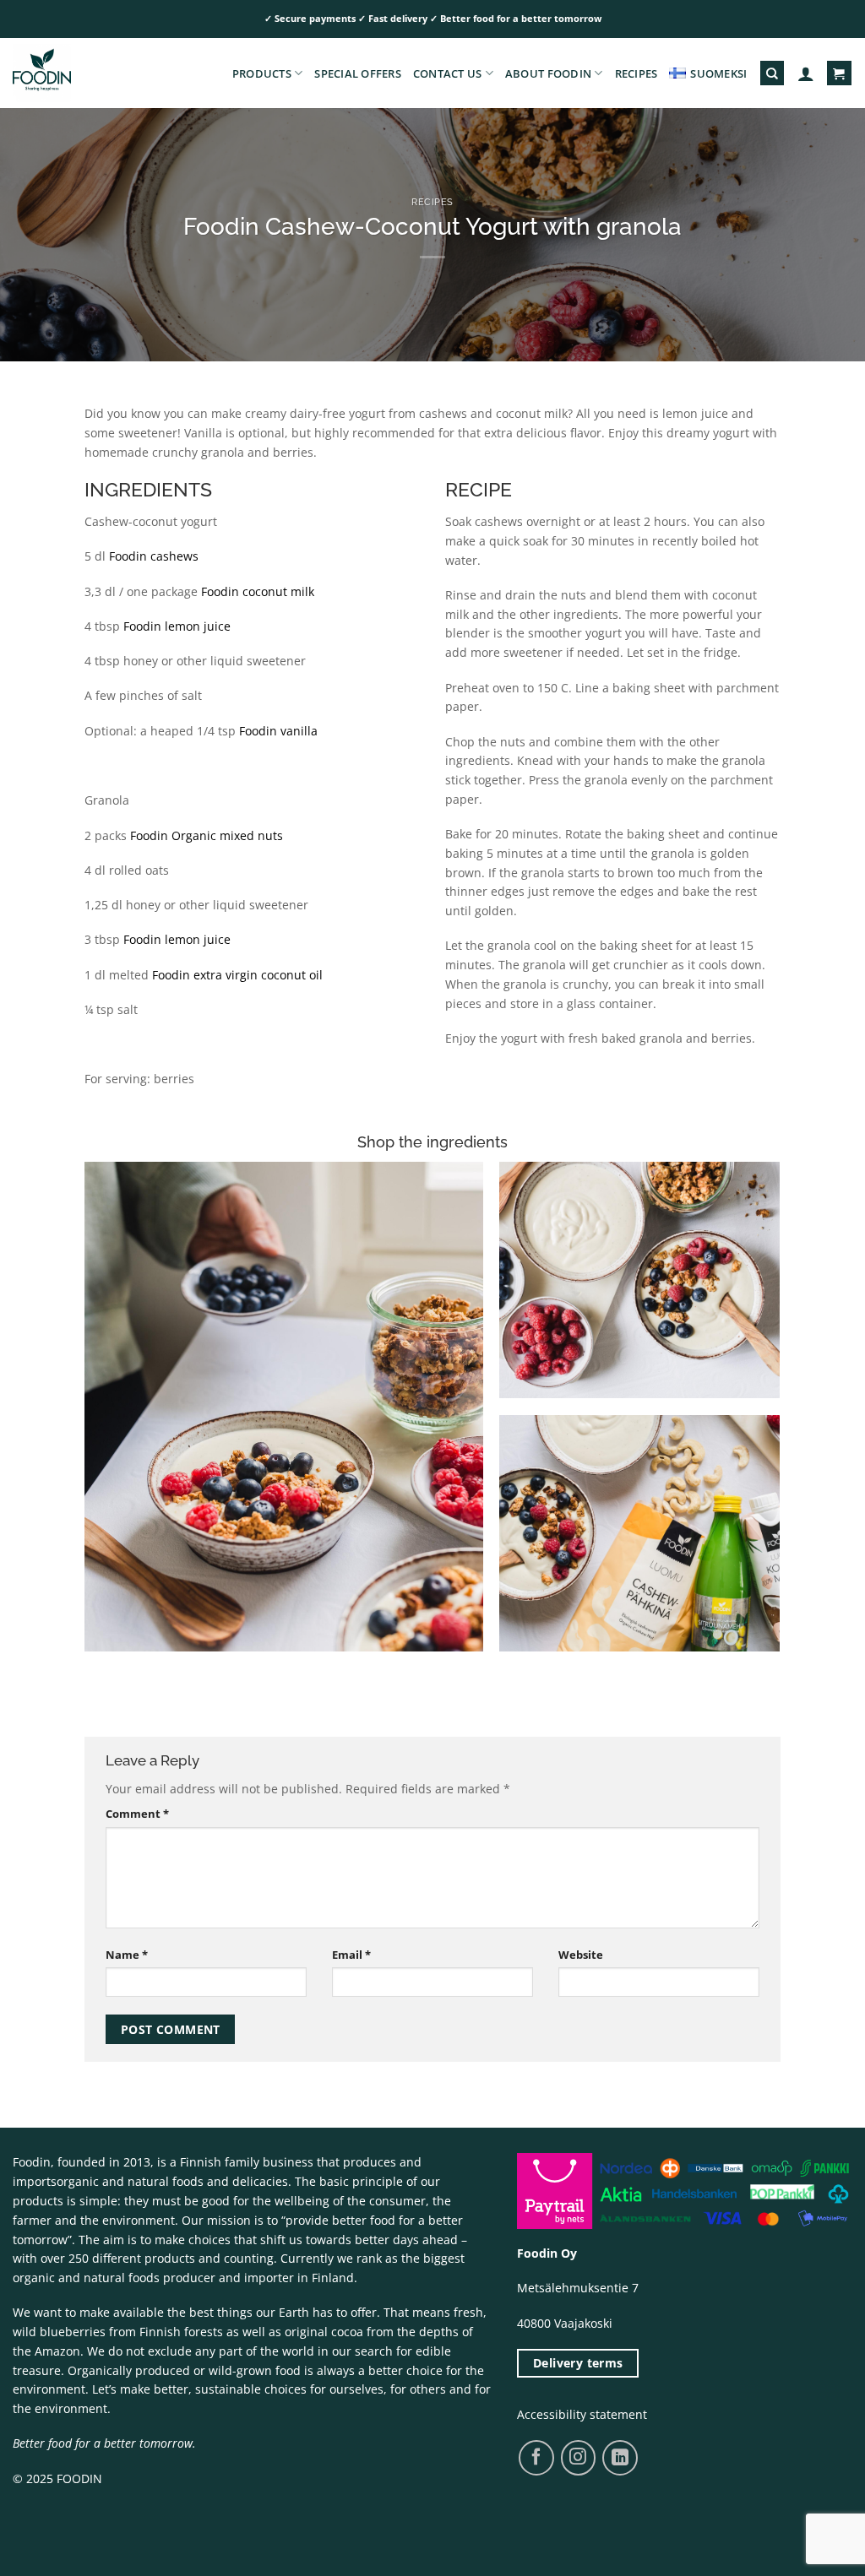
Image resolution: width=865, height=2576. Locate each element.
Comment (137, 1814)
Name (127, 1955)
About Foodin (548, 73)
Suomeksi (718, 73)
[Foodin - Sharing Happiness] (97, 73)
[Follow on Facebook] (536, 2457)
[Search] (772, 73)
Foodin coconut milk (258, 591)
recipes (432, 202)
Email (351, 1955)
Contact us (448, 73)
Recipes (637, 73)
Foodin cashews (154, 556)
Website (581, 1955)
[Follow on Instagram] (578, 2457)
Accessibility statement (582, 2414)
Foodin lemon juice (177, 626)
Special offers (358, 73)
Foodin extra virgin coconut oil (237, 975)
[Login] (806, 73)
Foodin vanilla (278, 731)
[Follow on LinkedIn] (620, 2458)
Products (262, 73)
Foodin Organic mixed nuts (207, 835)
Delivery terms (578, 2363)
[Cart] (839, 73)
